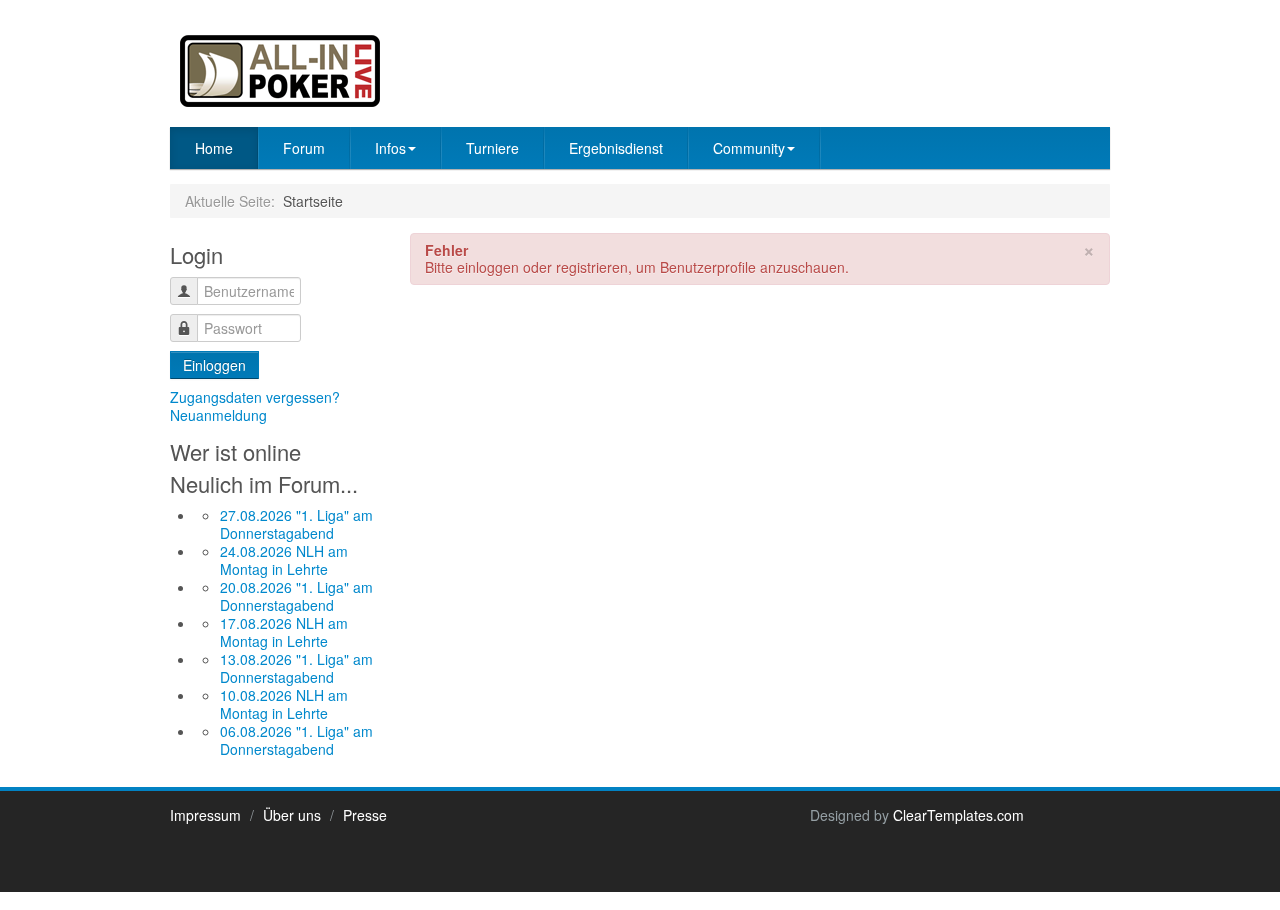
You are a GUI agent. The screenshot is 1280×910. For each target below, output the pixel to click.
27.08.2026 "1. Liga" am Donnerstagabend (296, 524)
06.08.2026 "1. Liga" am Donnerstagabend (296, 740)
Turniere (492, 148)
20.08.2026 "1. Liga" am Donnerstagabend (296, 596)
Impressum (205, 815)
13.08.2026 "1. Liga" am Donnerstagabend (296, 668)
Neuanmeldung (218, 415)
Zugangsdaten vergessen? (255, 397)
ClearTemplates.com (958, 815)
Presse (365, 815)
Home (214, 148)
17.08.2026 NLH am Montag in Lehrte (284, 632)
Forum (304, 148)
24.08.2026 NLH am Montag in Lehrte (284, 560)
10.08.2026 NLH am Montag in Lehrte (284, 704)
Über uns (292, 815)
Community (749, 148)
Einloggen (214, 365)
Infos (390, 148)
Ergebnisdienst (616, 148)
